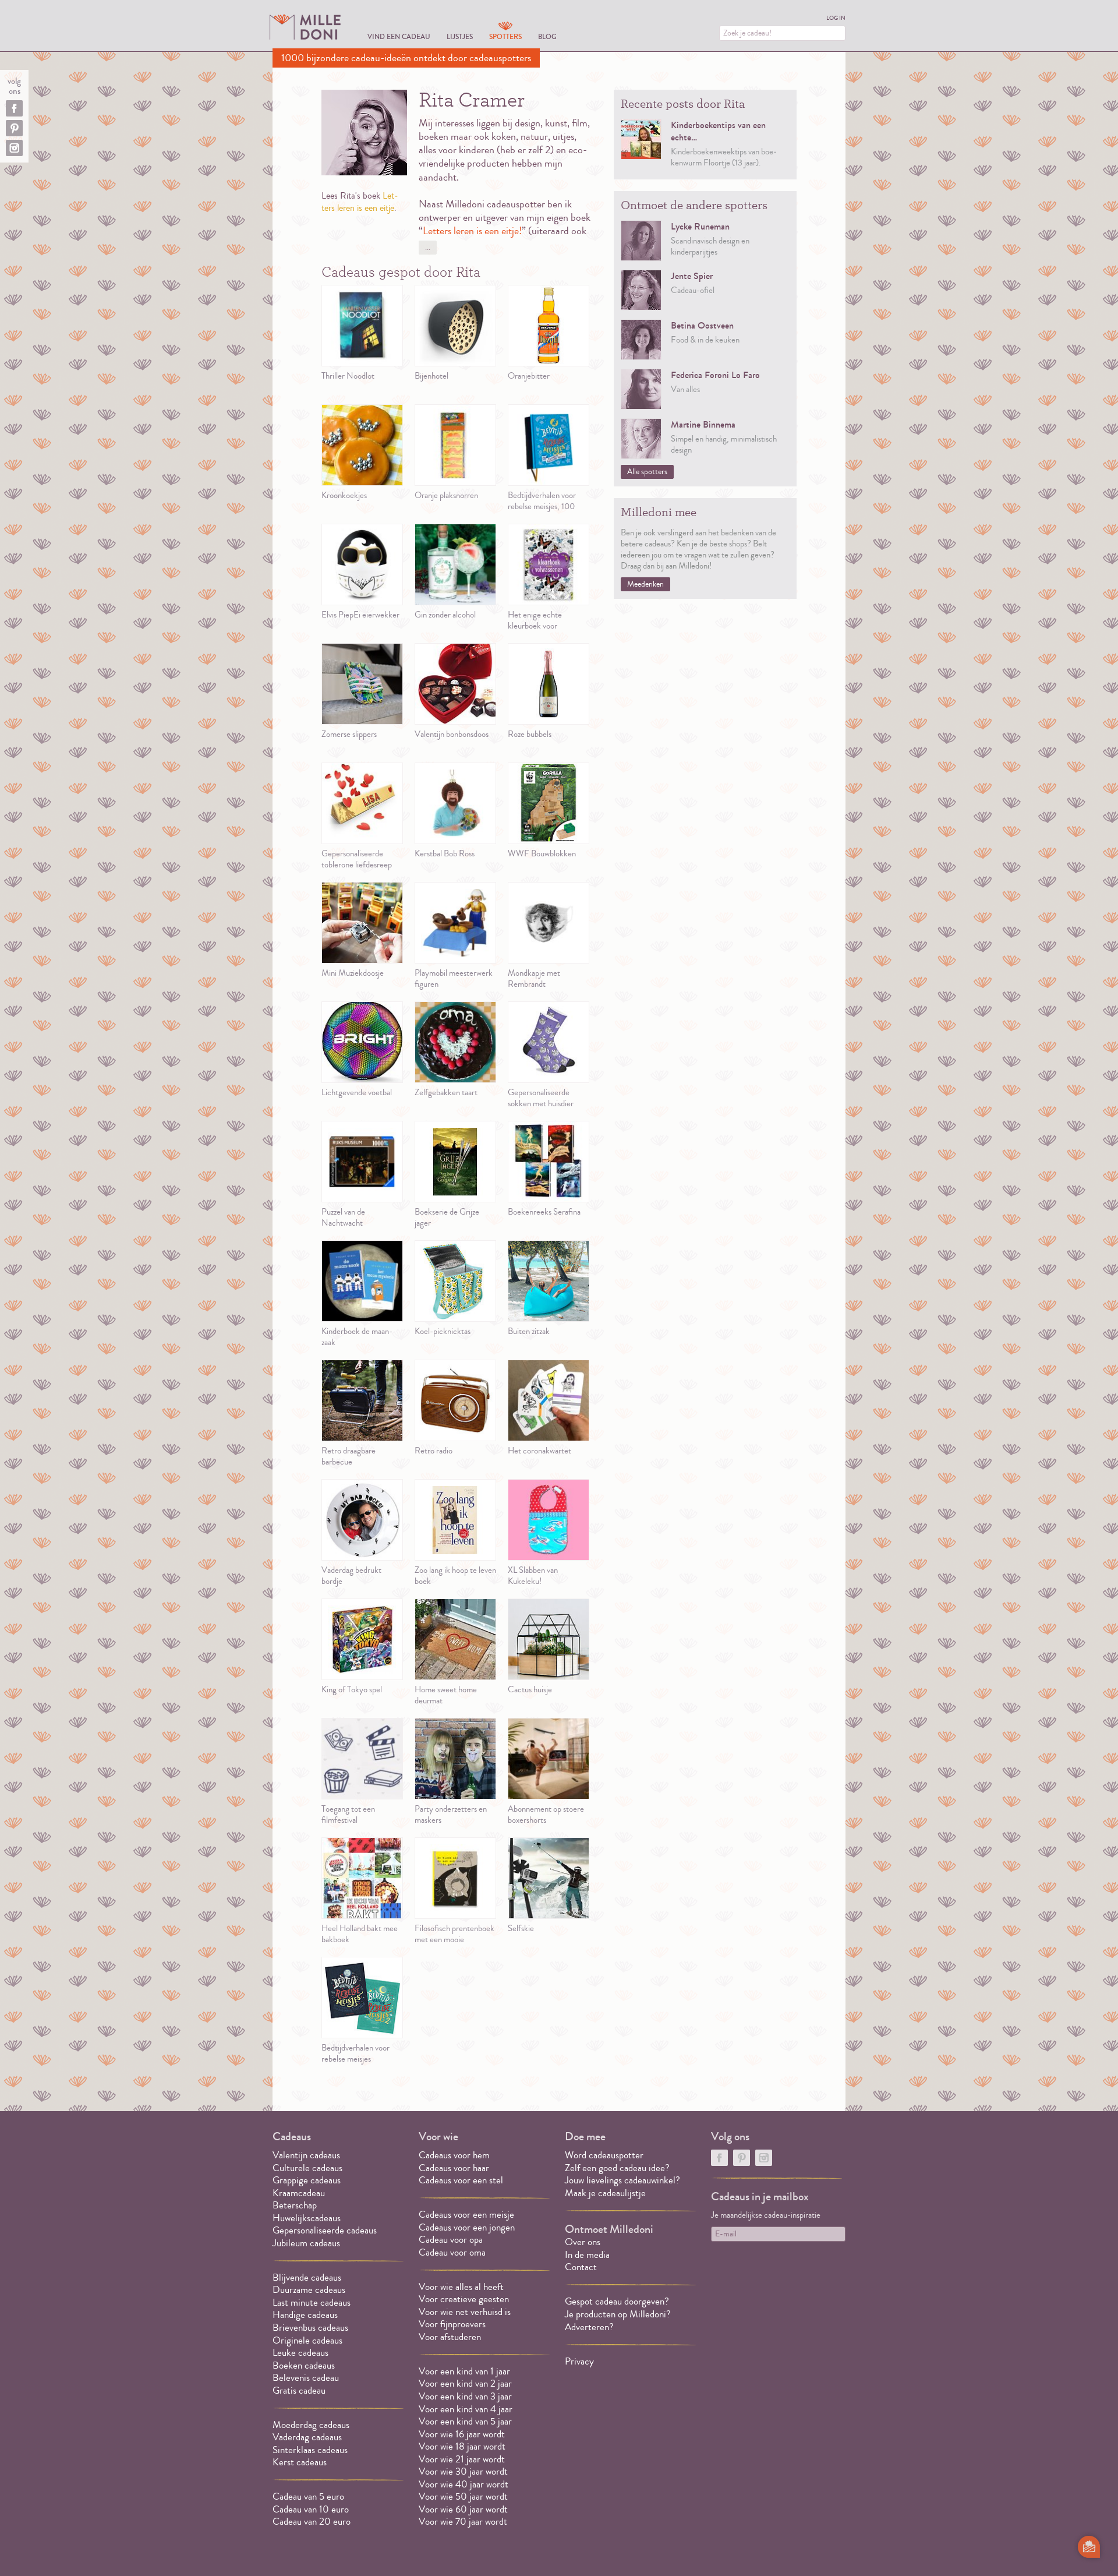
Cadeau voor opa (451, 2240)
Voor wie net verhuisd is (465, 2312)
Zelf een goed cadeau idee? (617, 2168)
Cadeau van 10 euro (311, 2509)
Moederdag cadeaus (311, 2425)
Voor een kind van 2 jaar (465, 2383)
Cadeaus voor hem (454, 2155)
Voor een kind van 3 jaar (465, 2396)
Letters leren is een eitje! (472, 231)
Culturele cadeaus (307, 2168)
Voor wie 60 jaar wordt (463, 2509)
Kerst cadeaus (300, 2462)
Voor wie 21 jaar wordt (462, 2459)
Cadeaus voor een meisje (466, 2215)
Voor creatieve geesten (464, 2299)
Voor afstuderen (450, 2337)
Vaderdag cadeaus (307, 2437)
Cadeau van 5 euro (308, 2496)
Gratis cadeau (299, 2390)
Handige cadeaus (305, 2315)
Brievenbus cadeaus (310, 2328)
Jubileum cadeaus (306, 2243)
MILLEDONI (305, 27)
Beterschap (295, 2205)
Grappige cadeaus (307, 2180)
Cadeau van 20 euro (312, 2522)
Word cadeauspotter (604, 2155)
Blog (547, 36)
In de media (587, 2255)
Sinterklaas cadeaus (310, 2450)
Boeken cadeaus (304, 2365)
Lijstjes (460, 36)
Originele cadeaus (307, 2340)
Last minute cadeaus (312, 2302)
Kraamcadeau (299, 2193)
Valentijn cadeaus (306, 2155)
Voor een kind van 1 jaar (464, 2371)
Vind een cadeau (399, 36)
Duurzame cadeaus (309, 2290)
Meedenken (645, 584)
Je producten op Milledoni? (618, 2314)
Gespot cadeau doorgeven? (617, 2301)
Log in (836, 18)
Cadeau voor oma (452, 2252)
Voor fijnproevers (452, 2324)
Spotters (505, 36)
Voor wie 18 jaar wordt (462, 2446)
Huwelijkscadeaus (307, 2218)
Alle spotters (647, 472)
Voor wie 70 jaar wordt (463, 2522)
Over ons (583, 2242)
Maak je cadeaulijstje (605, 2193)
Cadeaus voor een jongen (468, 2227)
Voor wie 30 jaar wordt (463, 2471)
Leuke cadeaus (300, 2353)
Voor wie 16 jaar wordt (462, 2434)
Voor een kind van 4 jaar (466, 2409)
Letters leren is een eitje (360, 202)
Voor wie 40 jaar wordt (464, 2484)
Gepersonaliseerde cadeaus (325, 2230)
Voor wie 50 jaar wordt (463, 2496)
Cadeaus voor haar (454, 2168)
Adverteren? (589, 2327)
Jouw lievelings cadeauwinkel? (622, 2180)
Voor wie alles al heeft (461, 2287)
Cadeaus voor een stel (461, 2180)
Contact (581, 2267)
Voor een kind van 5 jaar (465, 2421)
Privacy (579, 2361)
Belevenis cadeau (306, 2378)
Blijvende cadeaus (307, 2277)
